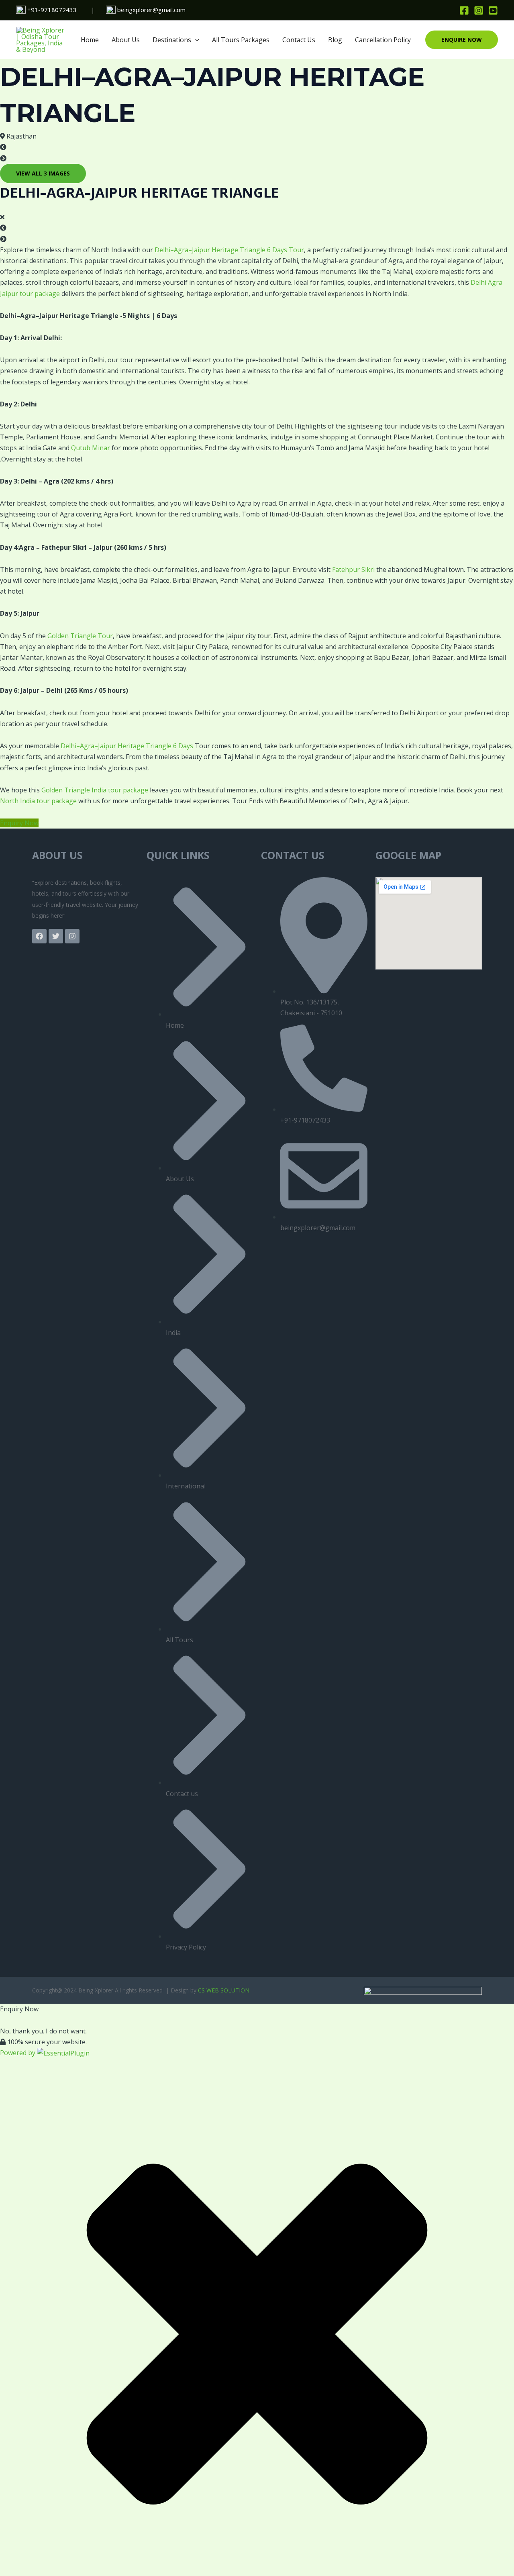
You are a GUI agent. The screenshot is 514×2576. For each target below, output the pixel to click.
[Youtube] (493, 10)
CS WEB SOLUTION (224, 1990)
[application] (195, 40)
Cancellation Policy (383, 40)
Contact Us (299, 40)
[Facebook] (464, 10)
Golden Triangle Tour (80, 636)
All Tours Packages (241, 40)
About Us (126, 40)
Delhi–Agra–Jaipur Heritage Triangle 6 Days (127, 746)
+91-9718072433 (52, 10)
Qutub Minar (91, 448)
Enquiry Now (19, 823)
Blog (335, 40)
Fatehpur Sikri (353, 569)
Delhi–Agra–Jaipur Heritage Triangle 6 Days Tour (229, 250)
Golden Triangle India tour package (95, 790)
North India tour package (38, 801)
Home (90, 40)
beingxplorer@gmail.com (151, 10)
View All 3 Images (43, 173)
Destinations (172, 40)
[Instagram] (479, 10)
